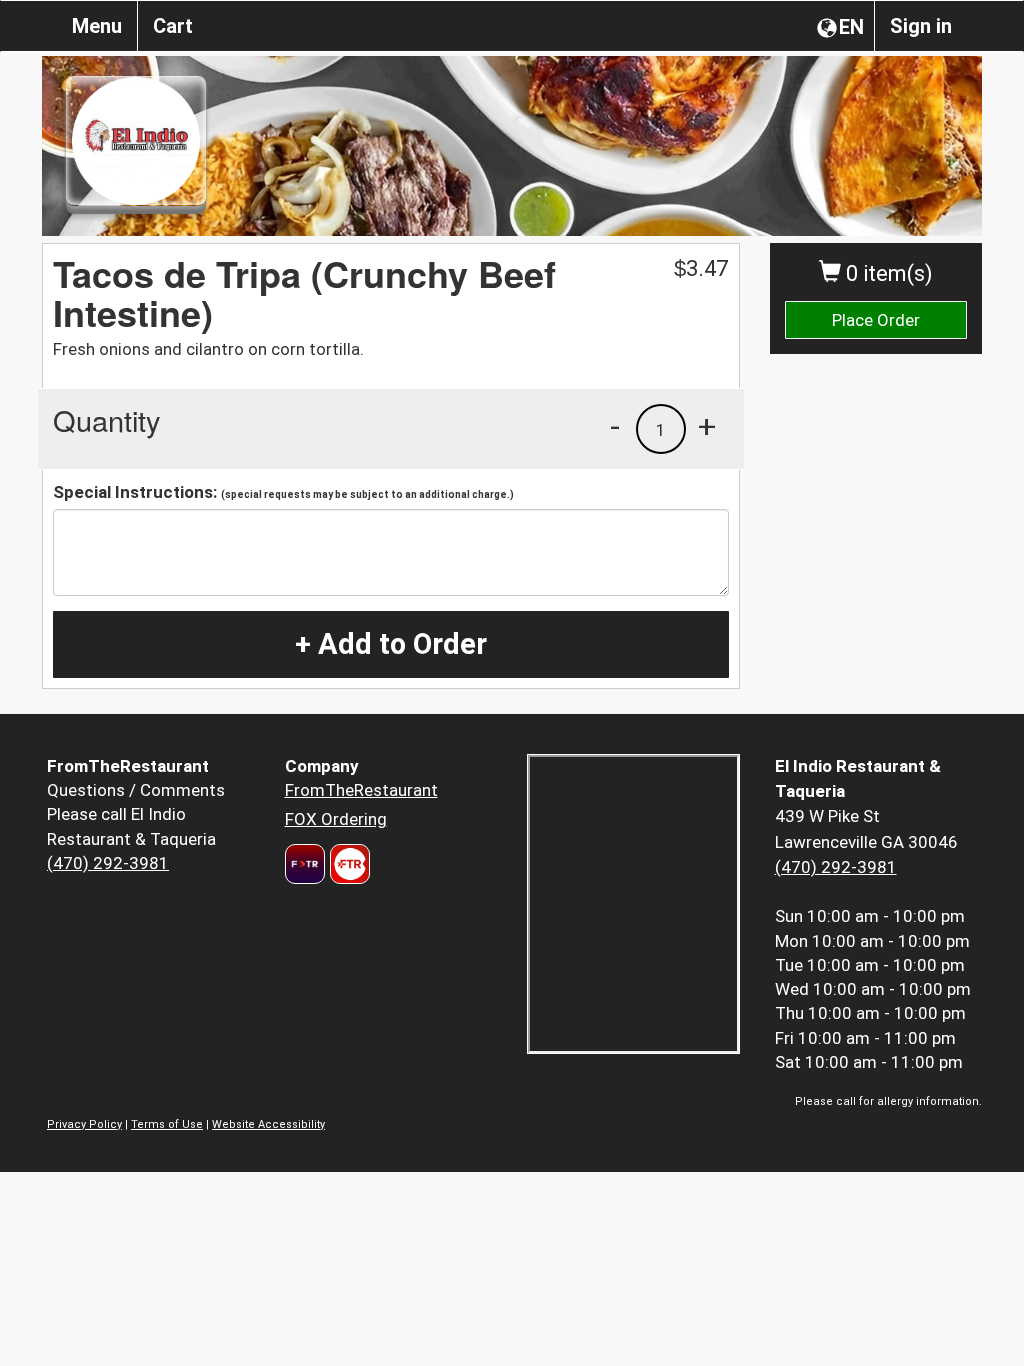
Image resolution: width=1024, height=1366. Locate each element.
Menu (97, 26)
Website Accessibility (268, 1124)
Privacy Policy (84, 1124)
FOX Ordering (336, 819)
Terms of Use (167, 1124)
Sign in (921, 26)
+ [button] (707, 426)
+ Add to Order (391, 644)
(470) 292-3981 (108, 863)
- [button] (615, 426)
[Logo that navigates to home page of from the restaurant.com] (305, 864)
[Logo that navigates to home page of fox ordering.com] (347, 864)
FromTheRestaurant (361, 790)
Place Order (876, 320)
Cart (173, 26)
